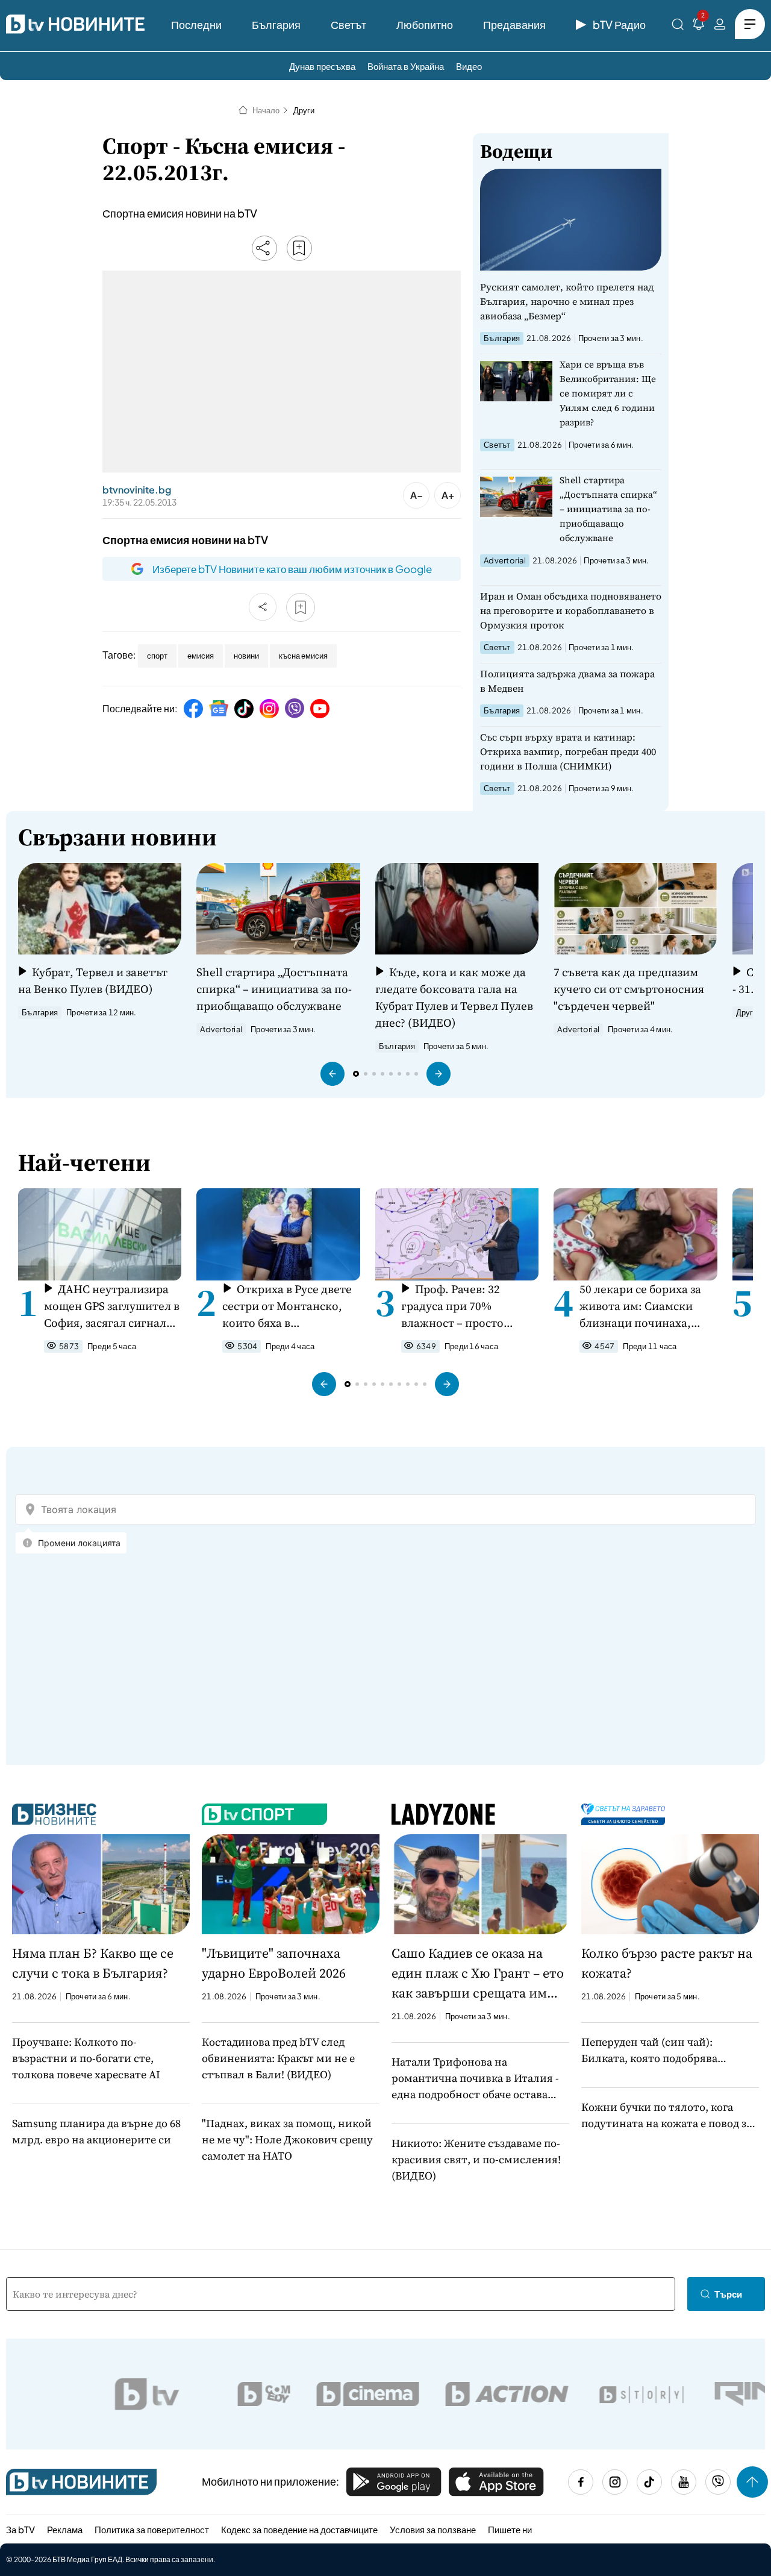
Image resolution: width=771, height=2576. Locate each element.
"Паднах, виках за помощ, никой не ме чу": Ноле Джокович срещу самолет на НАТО (287, 2139)
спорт (157, 656)
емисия (201, 656)
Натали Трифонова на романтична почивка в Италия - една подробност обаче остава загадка (475, 2078)
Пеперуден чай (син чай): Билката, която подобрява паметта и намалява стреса (653, 2050)
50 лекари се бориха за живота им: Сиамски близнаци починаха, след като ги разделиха (642, 1306)
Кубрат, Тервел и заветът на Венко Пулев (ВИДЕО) (93, 980)
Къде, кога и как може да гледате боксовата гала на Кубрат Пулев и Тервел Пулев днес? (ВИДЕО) (454, 997)
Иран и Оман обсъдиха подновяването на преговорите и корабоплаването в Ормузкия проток (571, 610)
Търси (728, 2294)
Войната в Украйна (406, 66)
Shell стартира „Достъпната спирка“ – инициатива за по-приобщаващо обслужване (608, 509)
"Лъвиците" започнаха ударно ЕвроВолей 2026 (274, 1963)
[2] (699, 26)
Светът (348, 24)
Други (304, 110)
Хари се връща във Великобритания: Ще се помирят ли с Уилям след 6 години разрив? (608, 393)
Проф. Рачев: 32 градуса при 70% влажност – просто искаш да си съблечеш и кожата (467, 1306)
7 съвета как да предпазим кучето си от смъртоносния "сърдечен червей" (629, 989)
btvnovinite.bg (137, 490)
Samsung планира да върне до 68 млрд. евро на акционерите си (96, 2131)
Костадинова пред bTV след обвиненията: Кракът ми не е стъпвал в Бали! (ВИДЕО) (278, 2058)
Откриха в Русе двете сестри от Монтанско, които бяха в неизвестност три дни (287, 1306)
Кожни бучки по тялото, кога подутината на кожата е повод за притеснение (666, 2115)
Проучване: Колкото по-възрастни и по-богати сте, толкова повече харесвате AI (86, 2058)
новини (246, 656)
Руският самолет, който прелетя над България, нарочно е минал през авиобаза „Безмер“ (567, 301)
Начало (266, 110)
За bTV (20, 2529)
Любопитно (425, 24)
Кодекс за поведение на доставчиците (299, 2529)
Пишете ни (510, 2529)
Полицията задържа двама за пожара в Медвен (567, 681)
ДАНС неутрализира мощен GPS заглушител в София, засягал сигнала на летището (112, 1306)
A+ (448, 495)
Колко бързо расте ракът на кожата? (667, 1963)
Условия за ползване (433, 2529)
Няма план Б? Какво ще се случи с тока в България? (93, 1963)
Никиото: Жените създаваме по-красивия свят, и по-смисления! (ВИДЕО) (476, 2159)
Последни (196, 24)
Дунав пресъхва (322, 66)
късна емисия (303, 656)
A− (417, 495)
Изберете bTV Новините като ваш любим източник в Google (292, 569)
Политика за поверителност (152, 2529)
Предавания (514, 24)
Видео (469, 66)
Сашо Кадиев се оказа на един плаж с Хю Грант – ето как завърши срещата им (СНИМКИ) (478, 1973)
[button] (332, 1074)
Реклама (65, 2529)
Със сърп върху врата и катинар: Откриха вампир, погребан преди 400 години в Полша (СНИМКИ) (568, 751)
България (276, 24)
